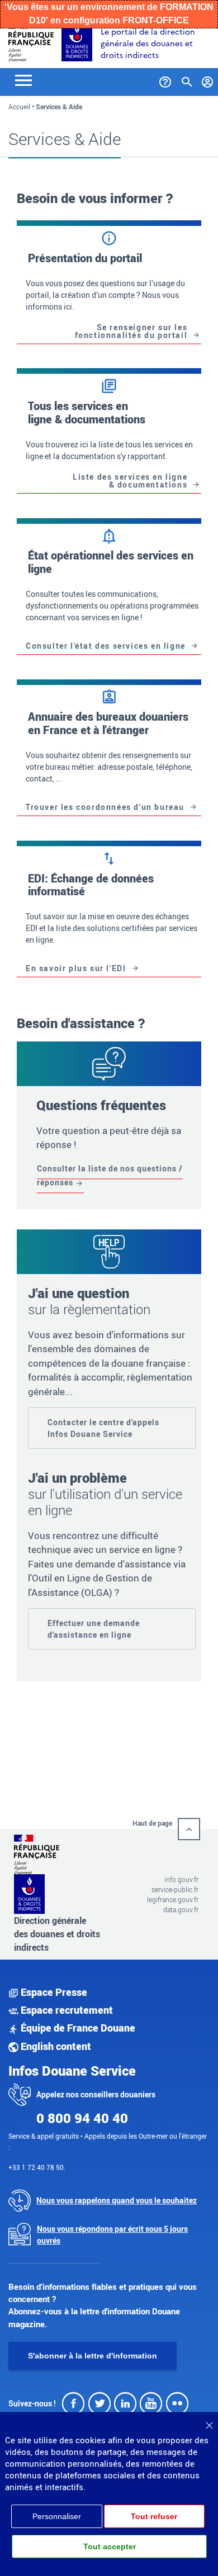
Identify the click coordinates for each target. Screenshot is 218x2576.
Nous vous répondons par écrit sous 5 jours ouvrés (112, 2235)
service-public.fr (175, 1889)
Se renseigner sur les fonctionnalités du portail (131, 331)
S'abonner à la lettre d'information (93, 2356)
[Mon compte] (208, 80)
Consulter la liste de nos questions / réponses (110, 1176)
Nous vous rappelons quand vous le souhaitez (117, 2200)
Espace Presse (53, 1992)
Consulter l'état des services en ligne (106, 646)
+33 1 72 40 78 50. (37, 2167)
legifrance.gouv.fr (173, 1899)
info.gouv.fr (181, 1879)
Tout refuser (154, 2516)
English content (55, 2046)
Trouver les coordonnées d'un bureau (105, 807)
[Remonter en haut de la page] (189, 1829)
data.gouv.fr (181, 1909)
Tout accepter (110, 2546)
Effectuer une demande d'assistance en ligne (94, 1629)
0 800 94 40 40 (82, 2118)
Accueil (19, 107)
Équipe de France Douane (77, 2028)
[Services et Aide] (165, 80)
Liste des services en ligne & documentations (130, 481)
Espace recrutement (66, 2010)
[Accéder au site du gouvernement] (31, 40)
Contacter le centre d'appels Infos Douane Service (103, 1428)
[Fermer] (209, 2421)
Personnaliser (57, 2516)
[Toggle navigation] (23, 79)
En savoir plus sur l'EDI (76, 968)
